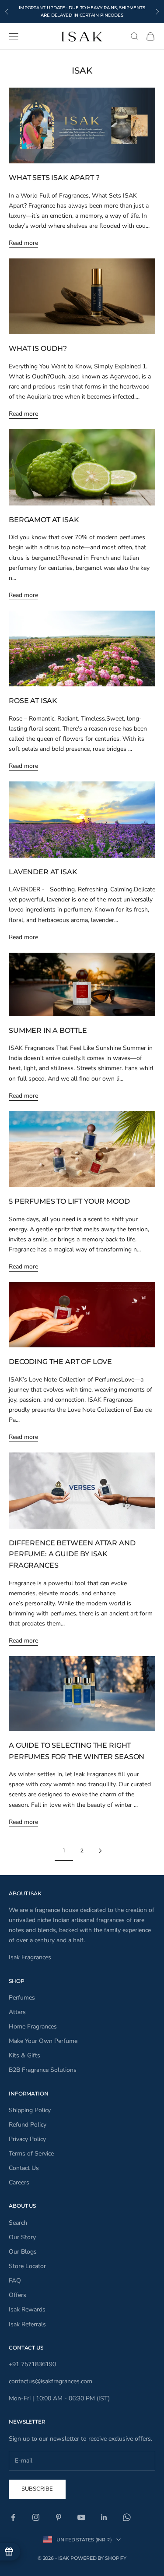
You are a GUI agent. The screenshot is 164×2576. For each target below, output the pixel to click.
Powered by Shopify (98, 2558)
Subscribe (37, 2489)
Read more (23, 243)
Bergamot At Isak (44, 520)
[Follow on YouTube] (81, 2517)
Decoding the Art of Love (60, 1362)
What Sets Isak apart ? (54, 178)
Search (18, 2223)
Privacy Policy (27, 2139)
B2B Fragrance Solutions (43, 2070)
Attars (17, 2012)
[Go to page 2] (101, 1851)
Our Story (22, 2237)
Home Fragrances (33, 2027)
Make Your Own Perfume (43, 2041)
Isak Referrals (27, 2324)
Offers (17, 2295)
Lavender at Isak (43, 872)
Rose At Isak (33, 701)
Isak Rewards (27, 2309)
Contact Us (24, 2168)
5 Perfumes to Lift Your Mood (69, 1201)
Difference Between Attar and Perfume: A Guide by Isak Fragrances (72, 1554)
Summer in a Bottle (48, 1030)
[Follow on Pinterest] (59, 2517)
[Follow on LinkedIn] (104, 2517)
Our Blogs (23, 2252)
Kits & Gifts (24, 2055)
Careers (19, 2182)
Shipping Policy (30, 2110)
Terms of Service (31, 2154)
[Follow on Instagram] (36, 2517)
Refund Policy (28, 2125)
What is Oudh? (38, 348)
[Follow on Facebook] (13, 2517)
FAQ (15, 2281)
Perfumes (22, 1998)
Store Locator (27, 2266)
